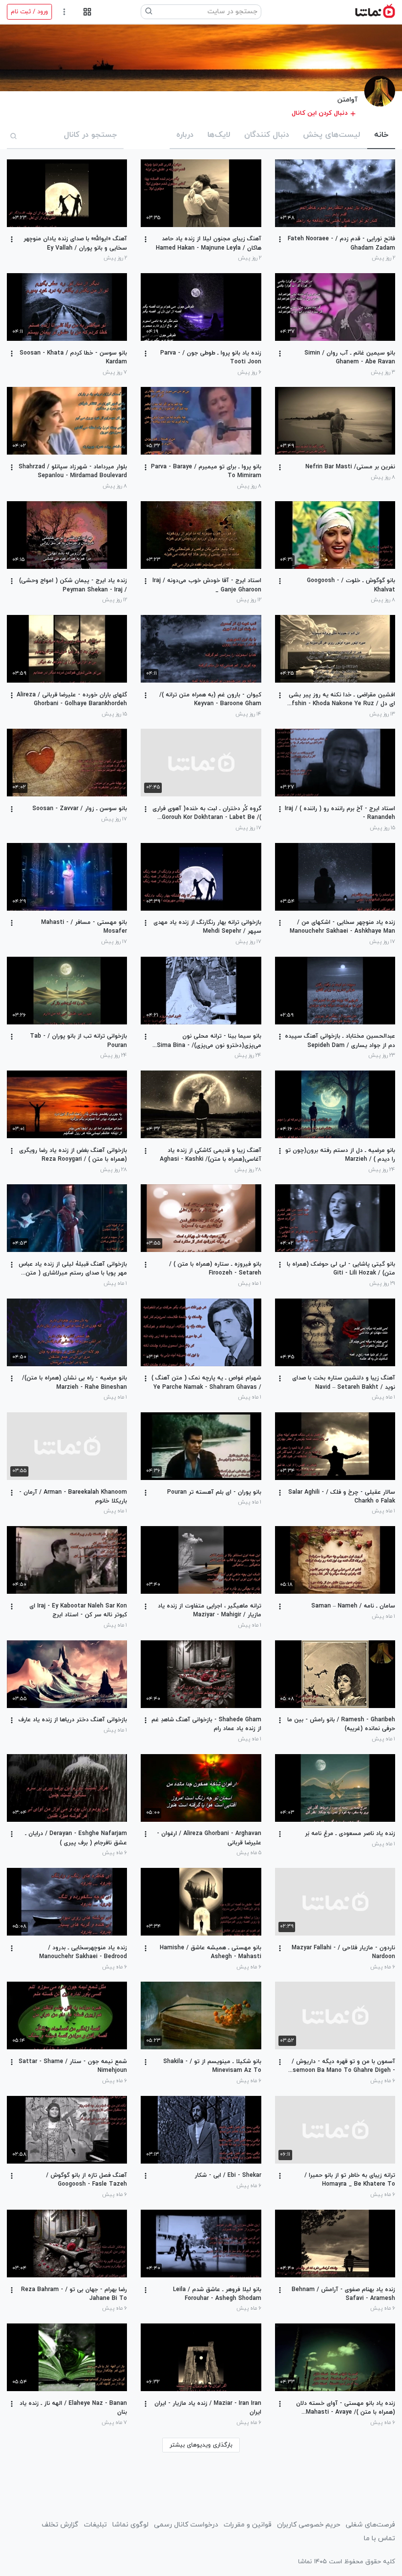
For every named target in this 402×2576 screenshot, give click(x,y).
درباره (185, 135)
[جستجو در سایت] (149, 12)
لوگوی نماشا (130, 2525)
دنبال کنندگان (267, 135)
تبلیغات (95, 2525)
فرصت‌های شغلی (370, 2525)
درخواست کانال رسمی (186, 2525)
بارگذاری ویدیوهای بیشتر (201, 2445)
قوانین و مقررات (248, 2525)
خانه (381, 135)
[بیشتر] (280, 239)
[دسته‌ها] (87, 12)
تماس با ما (379, 2538)
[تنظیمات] (64, 12)
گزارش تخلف (60, 2525)
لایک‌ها (219, 135)
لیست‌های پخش (332, 135)
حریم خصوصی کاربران (309, 2525)
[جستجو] (14, 136)
